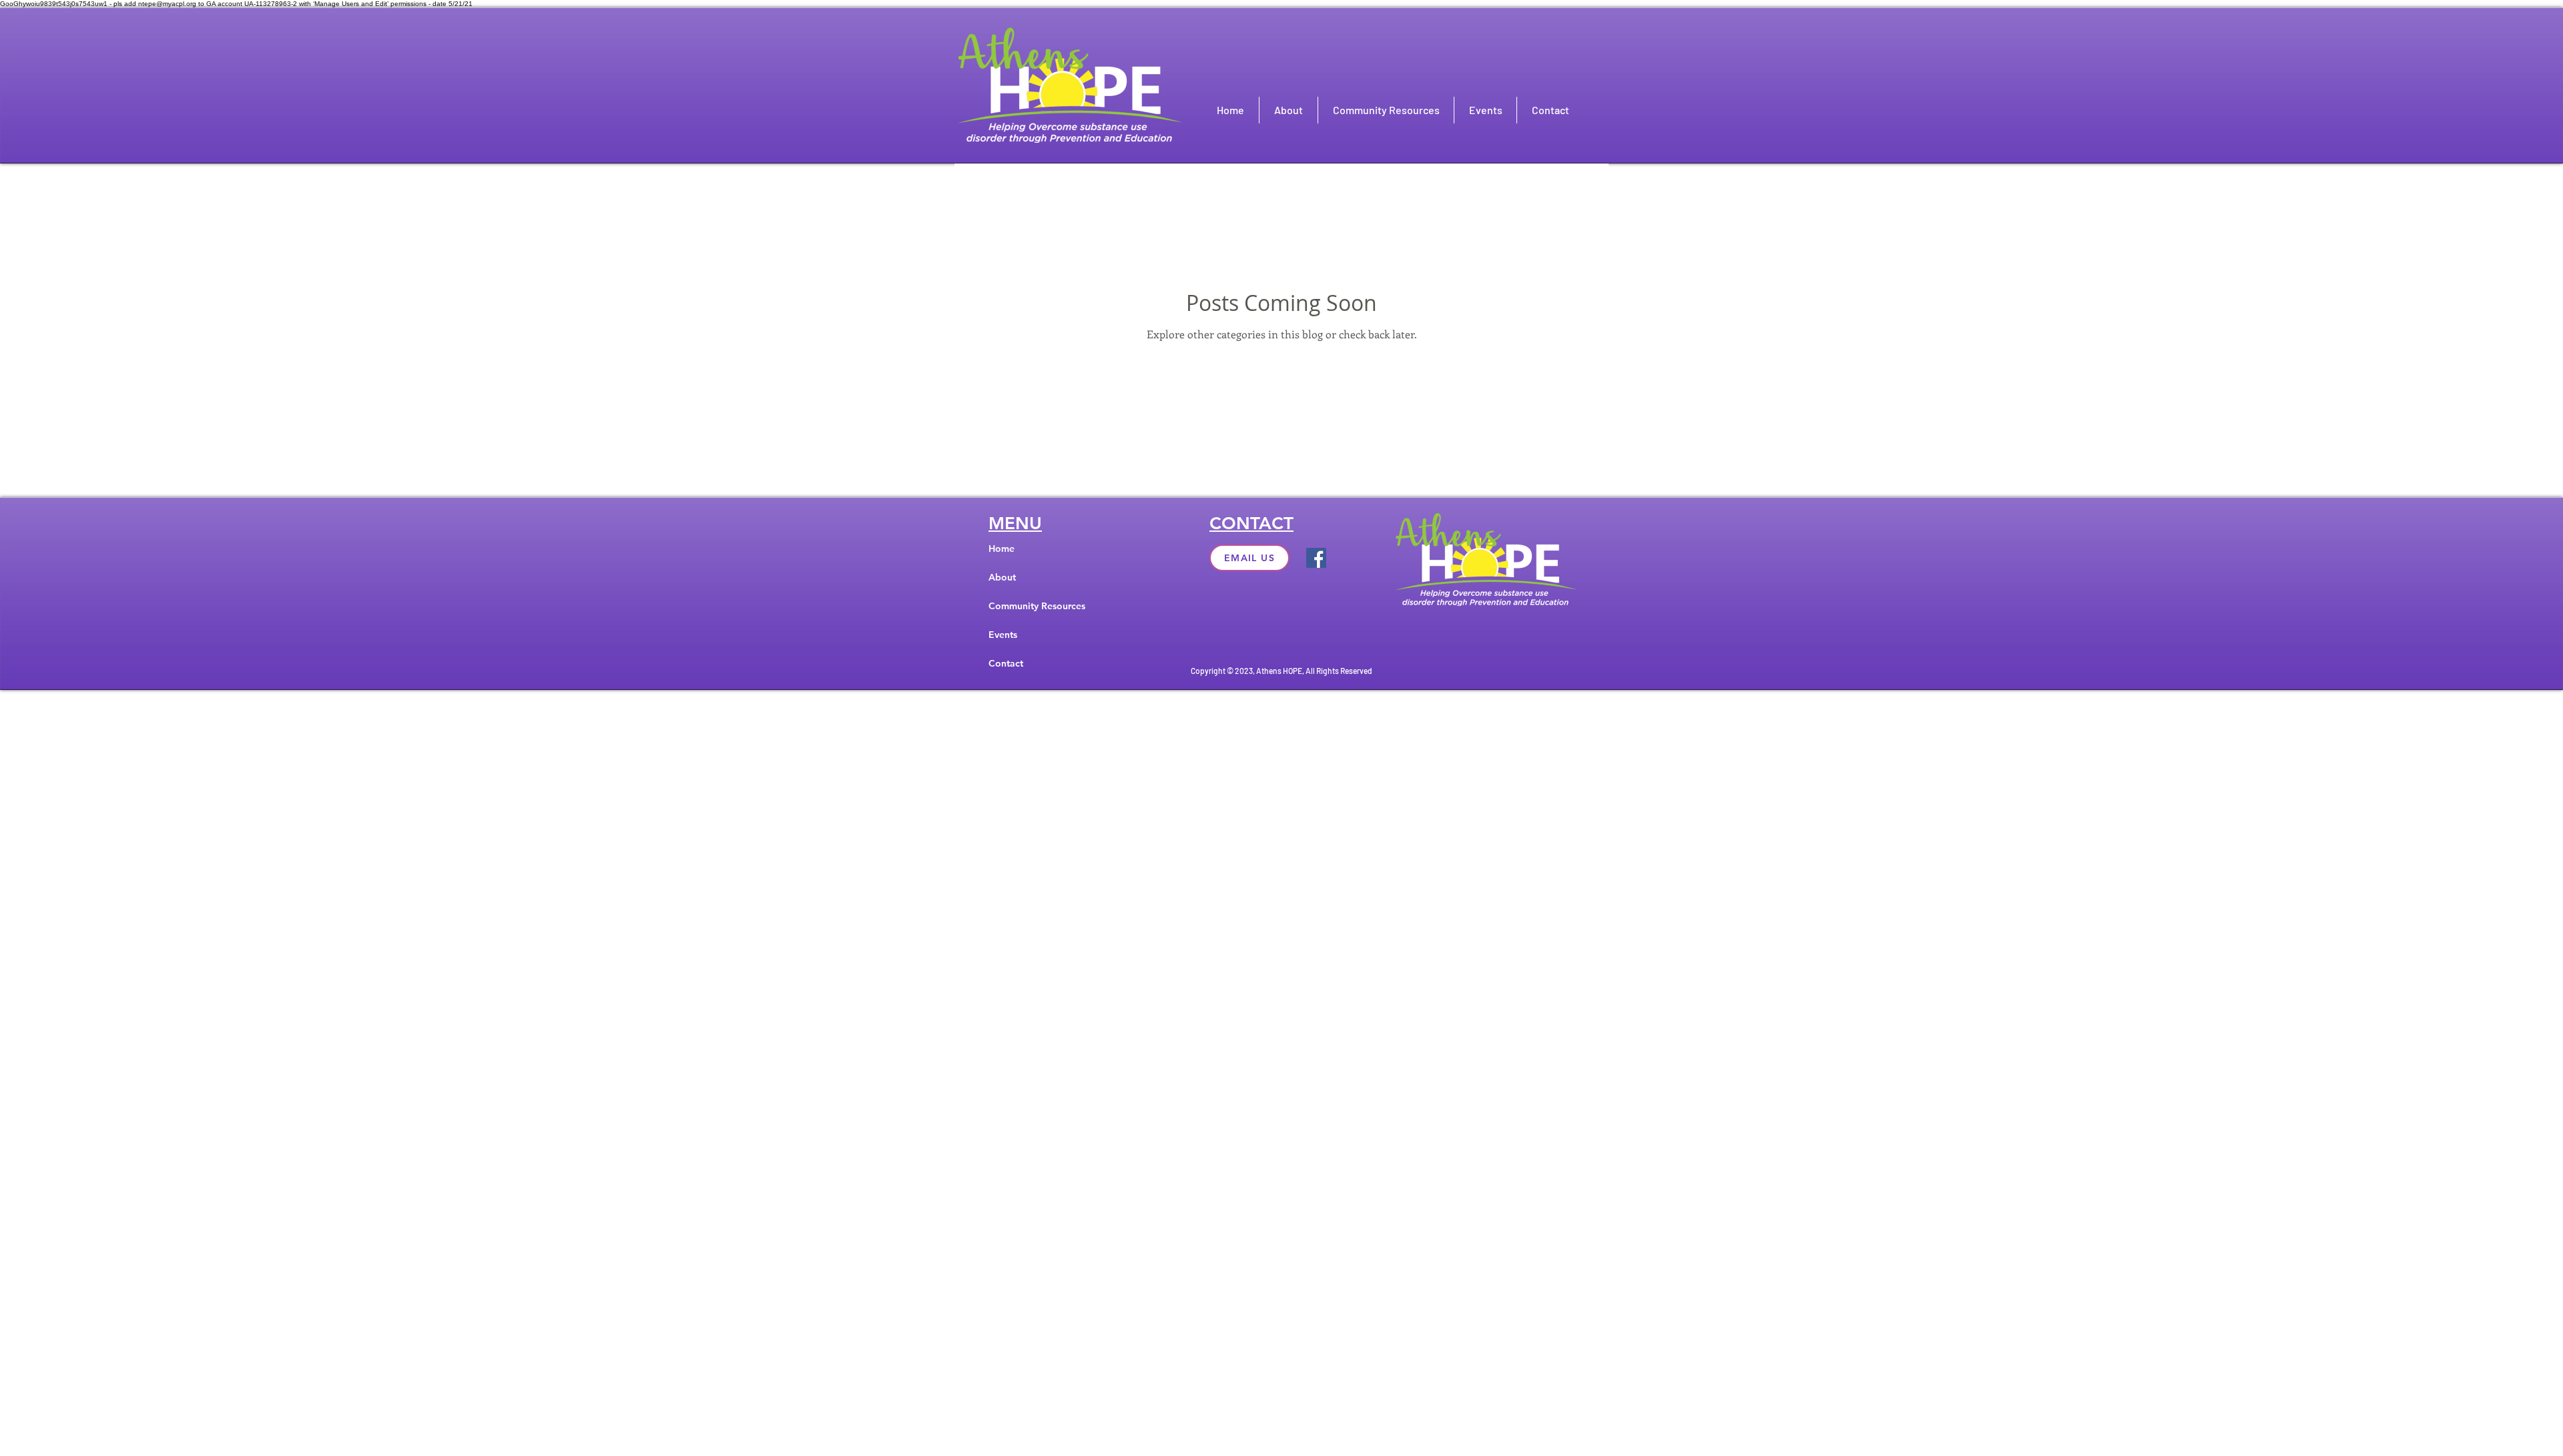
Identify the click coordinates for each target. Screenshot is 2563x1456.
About (1002, 577)
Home (1002, 549)
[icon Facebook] (1316, 558)
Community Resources (1037, 606)
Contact (1006, 663)
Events (1003, 635)
